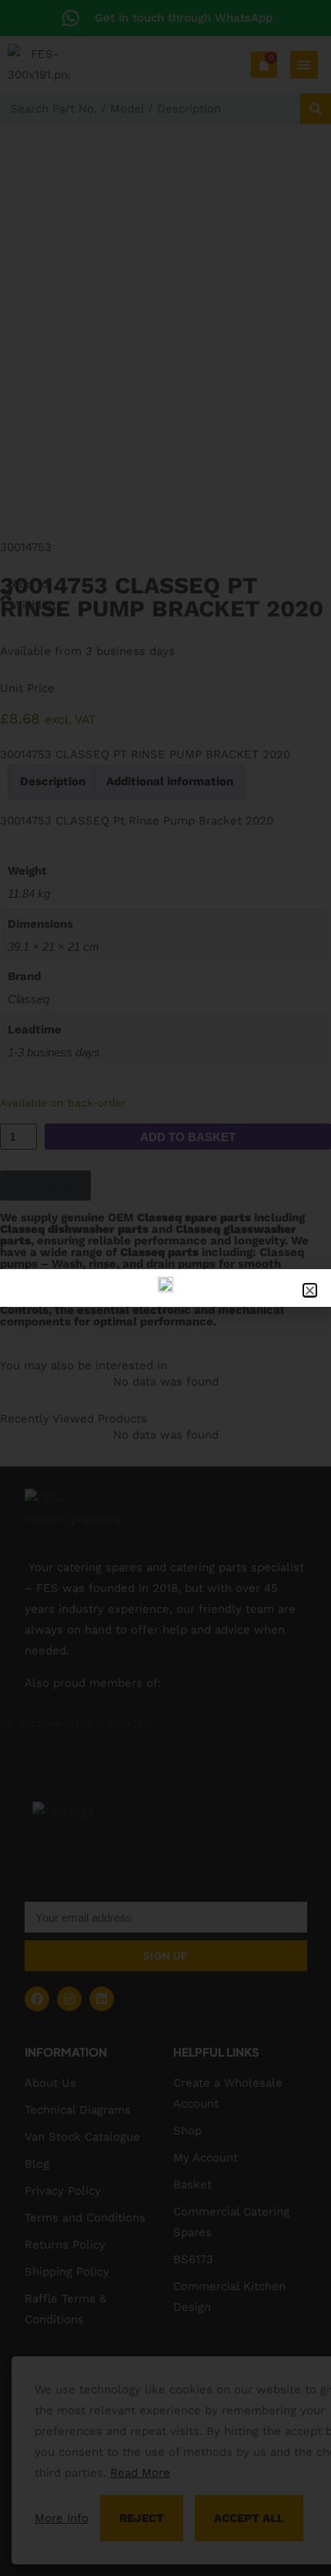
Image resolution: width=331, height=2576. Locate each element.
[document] (165, 1288)
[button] (310, 1290)
